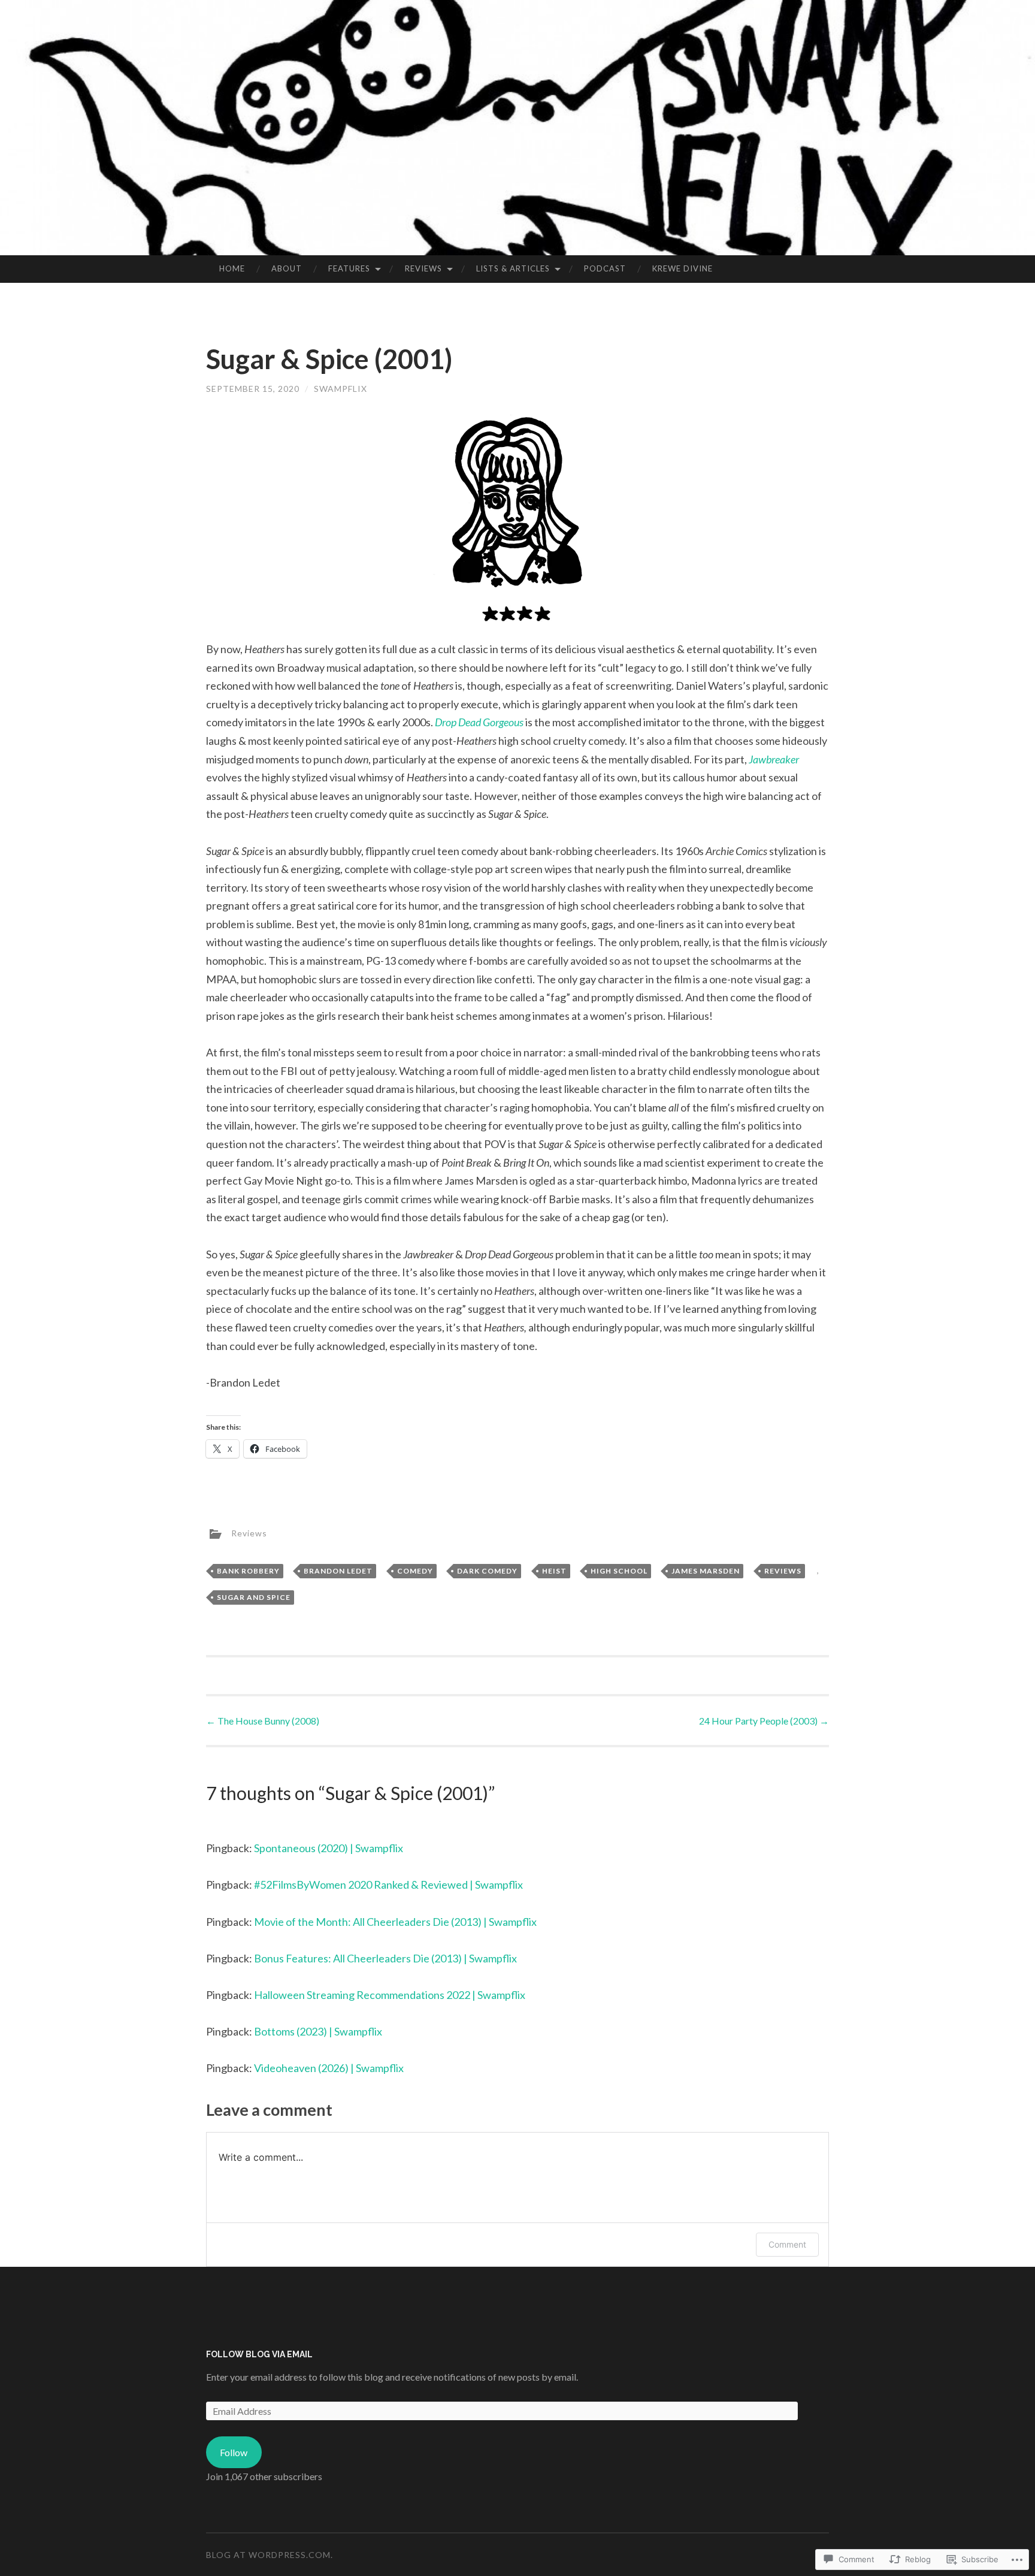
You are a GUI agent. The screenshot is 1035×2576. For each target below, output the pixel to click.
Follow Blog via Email (259, 2354)
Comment (787, 2244)
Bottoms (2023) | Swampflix (318, 2031)
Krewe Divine (683, 268)
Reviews (423, 268)
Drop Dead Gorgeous (480, 722)
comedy (415, 1571)
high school (619, 1571)
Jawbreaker (774, 759)
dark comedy (487, 1571)
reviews (783, 1571)
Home (232, 268)
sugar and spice (254, 1597)
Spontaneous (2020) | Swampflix (329, 1848)
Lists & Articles (513, 268)
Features (349, 268)
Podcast (605, 268)
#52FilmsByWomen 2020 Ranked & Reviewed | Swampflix (388, 1885)
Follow (234, 2452)
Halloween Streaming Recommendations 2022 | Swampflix (390, 1995)
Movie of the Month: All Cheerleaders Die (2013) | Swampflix (395, 1922)
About (287, 268)
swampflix (341, 389)
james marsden (706, 1571)
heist (554, 1571)
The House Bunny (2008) (263, 1721)
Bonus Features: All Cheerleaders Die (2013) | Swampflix (385, 1958)
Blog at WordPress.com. (270, 2555)
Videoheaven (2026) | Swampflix (329, 2068)
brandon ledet (338, 1571)
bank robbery (248, 1571)
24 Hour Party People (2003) (764, 1721)
